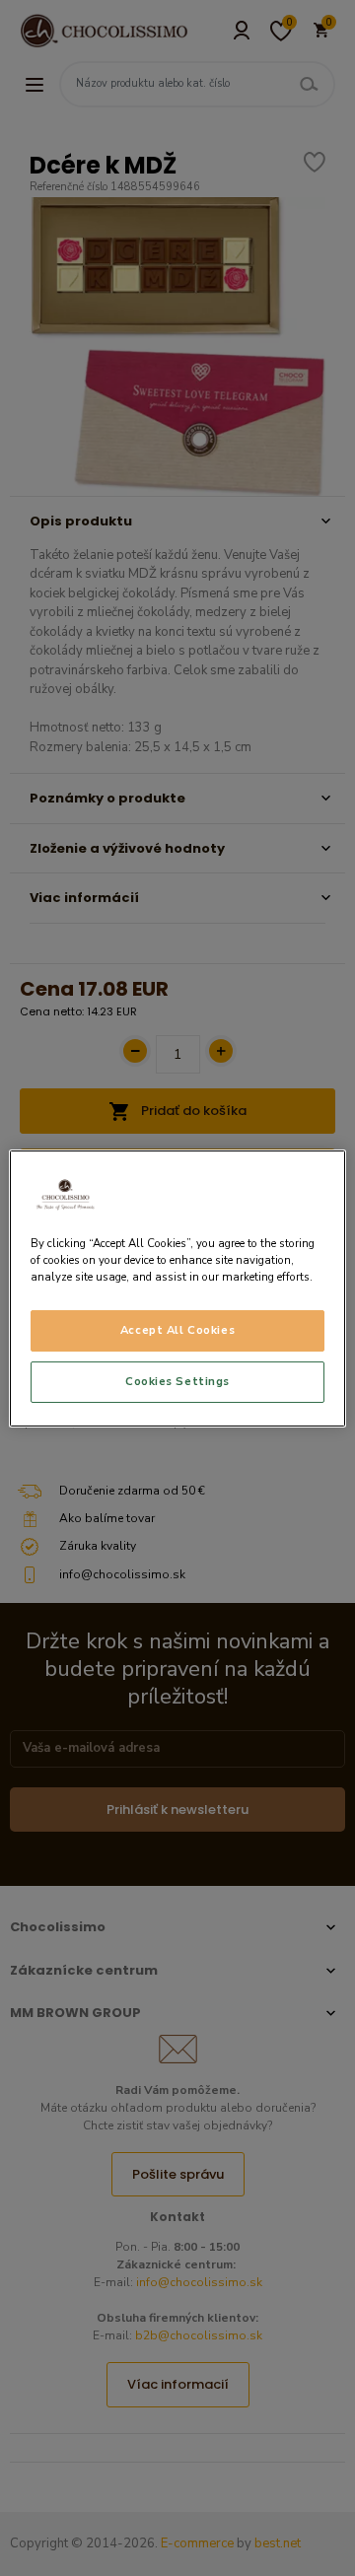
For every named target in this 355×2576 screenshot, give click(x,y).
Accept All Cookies (177, 1330)
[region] (177, 1288)
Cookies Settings (177, 1381)
